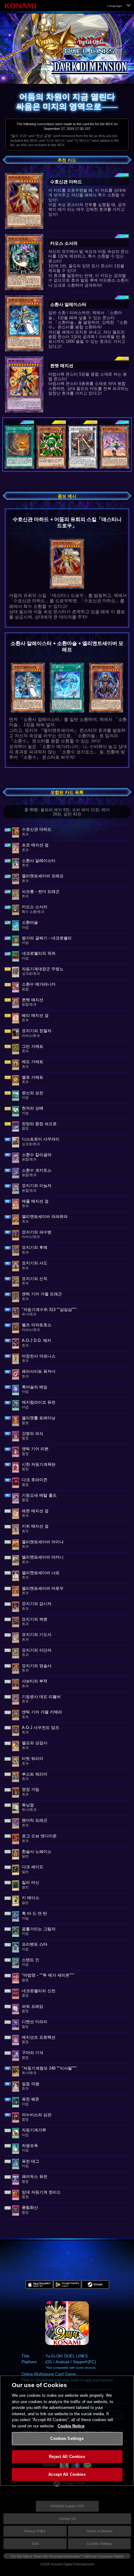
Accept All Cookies (67, 2474)
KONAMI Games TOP (67, 2506)
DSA (35, 2544)
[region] (67, 2431)
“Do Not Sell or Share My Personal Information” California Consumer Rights (67, 2556)
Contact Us (67, 2519)
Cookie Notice (71, 2426)
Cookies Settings (99, 2544)
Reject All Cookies (67, 2457)
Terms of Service (100, 2531)
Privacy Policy (35, 2531)
